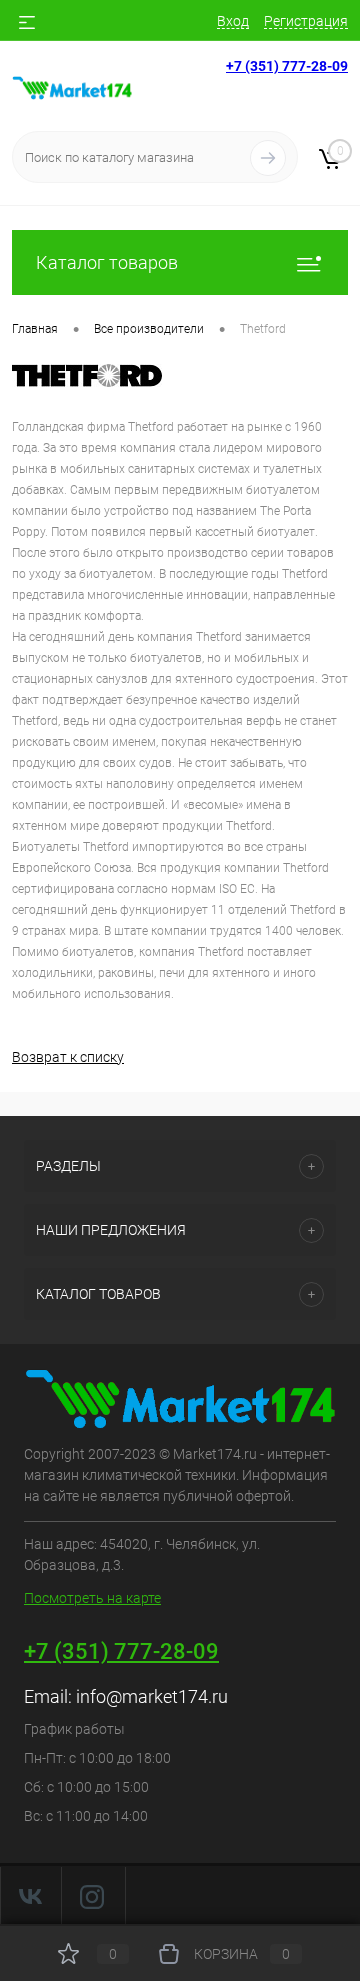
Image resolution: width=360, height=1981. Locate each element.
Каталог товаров (107, 262)
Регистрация (306, 21)
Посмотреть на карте (92, 1598)
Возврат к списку (68, 1057)
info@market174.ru (152, 1696)
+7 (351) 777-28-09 (287, 66)
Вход (233, 21)
